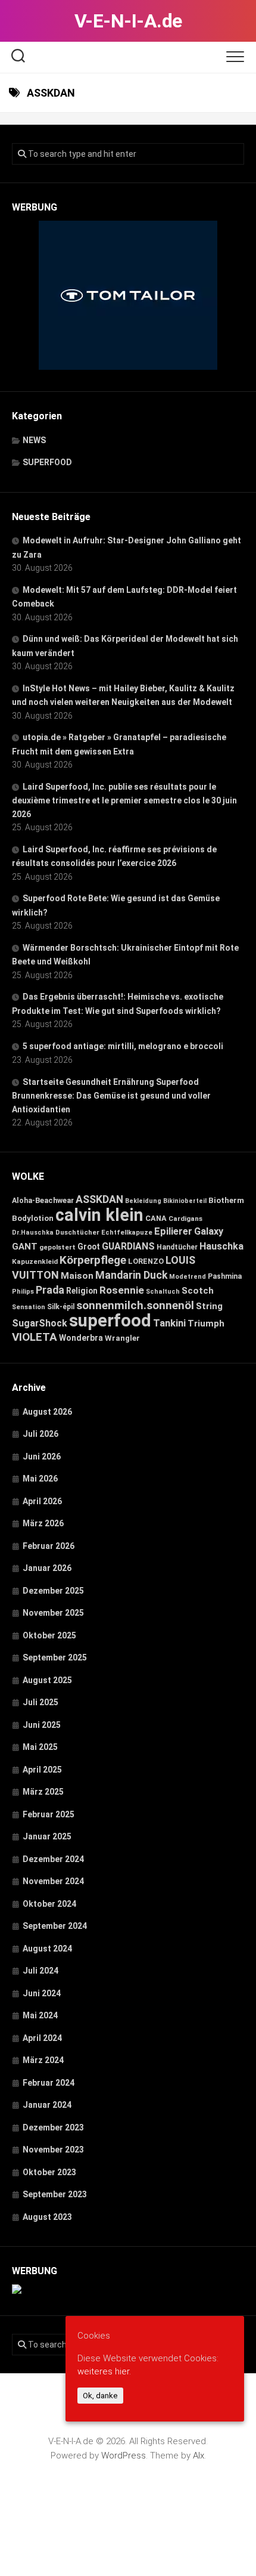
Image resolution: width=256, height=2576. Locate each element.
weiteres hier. (104, 2371)
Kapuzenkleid (35, 1261)
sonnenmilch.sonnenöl (135, 1305)
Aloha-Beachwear (43, 1200)
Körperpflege (93, 1260)
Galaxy (209, 1231)
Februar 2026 (49, 1546)
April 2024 (42, 2038)
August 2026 (47, 1412)
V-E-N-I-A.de (128, 21)
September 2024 (55, 1926)
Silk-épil (61, 1307)
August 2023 (47, 2217)
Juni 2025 (42, 1725)
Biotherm (226, 1200)
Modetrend (188, 1277)
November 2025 (53, 1613)
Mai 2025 (40, 1747)
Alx (199, 2456)
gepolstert (57, 1247)
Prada (50, 1290)
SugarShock (40, 1323)
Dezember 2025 (53, 1591)
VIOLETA (35, 1337)
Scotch (198, 1291)
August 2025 (47, 1680)
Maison (77, 1276)
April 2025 (42, 1770)
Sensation (29, 1307)
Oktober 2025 (49, 1635)
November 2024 (53, 1881)
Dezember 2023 (53, 2127)
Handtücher (177, 1247)
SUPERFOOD (47, 462)
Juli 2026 (40, 1434)
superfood (110, 1321)
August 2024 (47, 1949)
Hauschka (221, 1246)
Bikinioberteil (185, 1201)
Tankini (169, 1323)
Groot (89, 1247)
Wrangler (122, 1338)
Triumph (206, 1323)
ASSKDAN (99, 1199)
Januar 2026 (47, 1568)
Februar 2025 (49, 1814)
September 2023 (55, 2194)
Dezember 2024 (53, 1859)
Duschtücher (77, 1232)
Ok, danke (100, 2396)
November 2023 (53, 2150)
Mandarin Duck (131, 1275)
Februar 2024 (49, 2083)
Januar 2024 (47, 2105)
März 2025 (43, 1792)
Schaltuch (163, 1292)
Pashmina (225, 1276)
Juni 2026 (42, 1456)
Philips (23, 1292)
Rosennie (122, 1290)
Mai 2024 (40, 2015)
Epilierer (173, 1231)
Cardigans (185, 1219)
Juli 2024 (40, 1971)
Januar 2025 (47, 1836)
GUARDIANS (128, 1246)
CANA (156, 1218)
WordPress (124, 2456)
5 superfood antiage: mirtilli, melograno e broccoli (123, 1046)
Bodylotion (33, 1218)
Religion (82, 1291)
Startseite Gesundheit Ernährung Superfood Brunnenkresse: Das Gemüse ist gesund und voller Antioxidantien (111, 1096)
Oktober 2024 (49, 1904)
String (209, 1306)
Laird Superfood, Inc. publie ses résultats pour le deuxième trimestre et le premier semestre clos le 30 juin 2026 (124, 800)
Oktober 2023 (49, 2172)
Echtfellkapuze (127, 1233)
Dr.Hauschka (33, 1233)
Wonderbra (81, 1338)
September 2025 (55, 1657)
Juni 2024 (42, 1993)
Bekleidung (143, 1201)
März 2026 (43, 1523)
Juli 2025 (40, 1702)
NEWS (34, 440)
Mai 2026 (40, 1479)
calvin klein (99, 1215)
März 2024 (43, 2060)
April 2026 (42, 1501)
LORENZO (146, 1261)
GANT (25, 1247)
